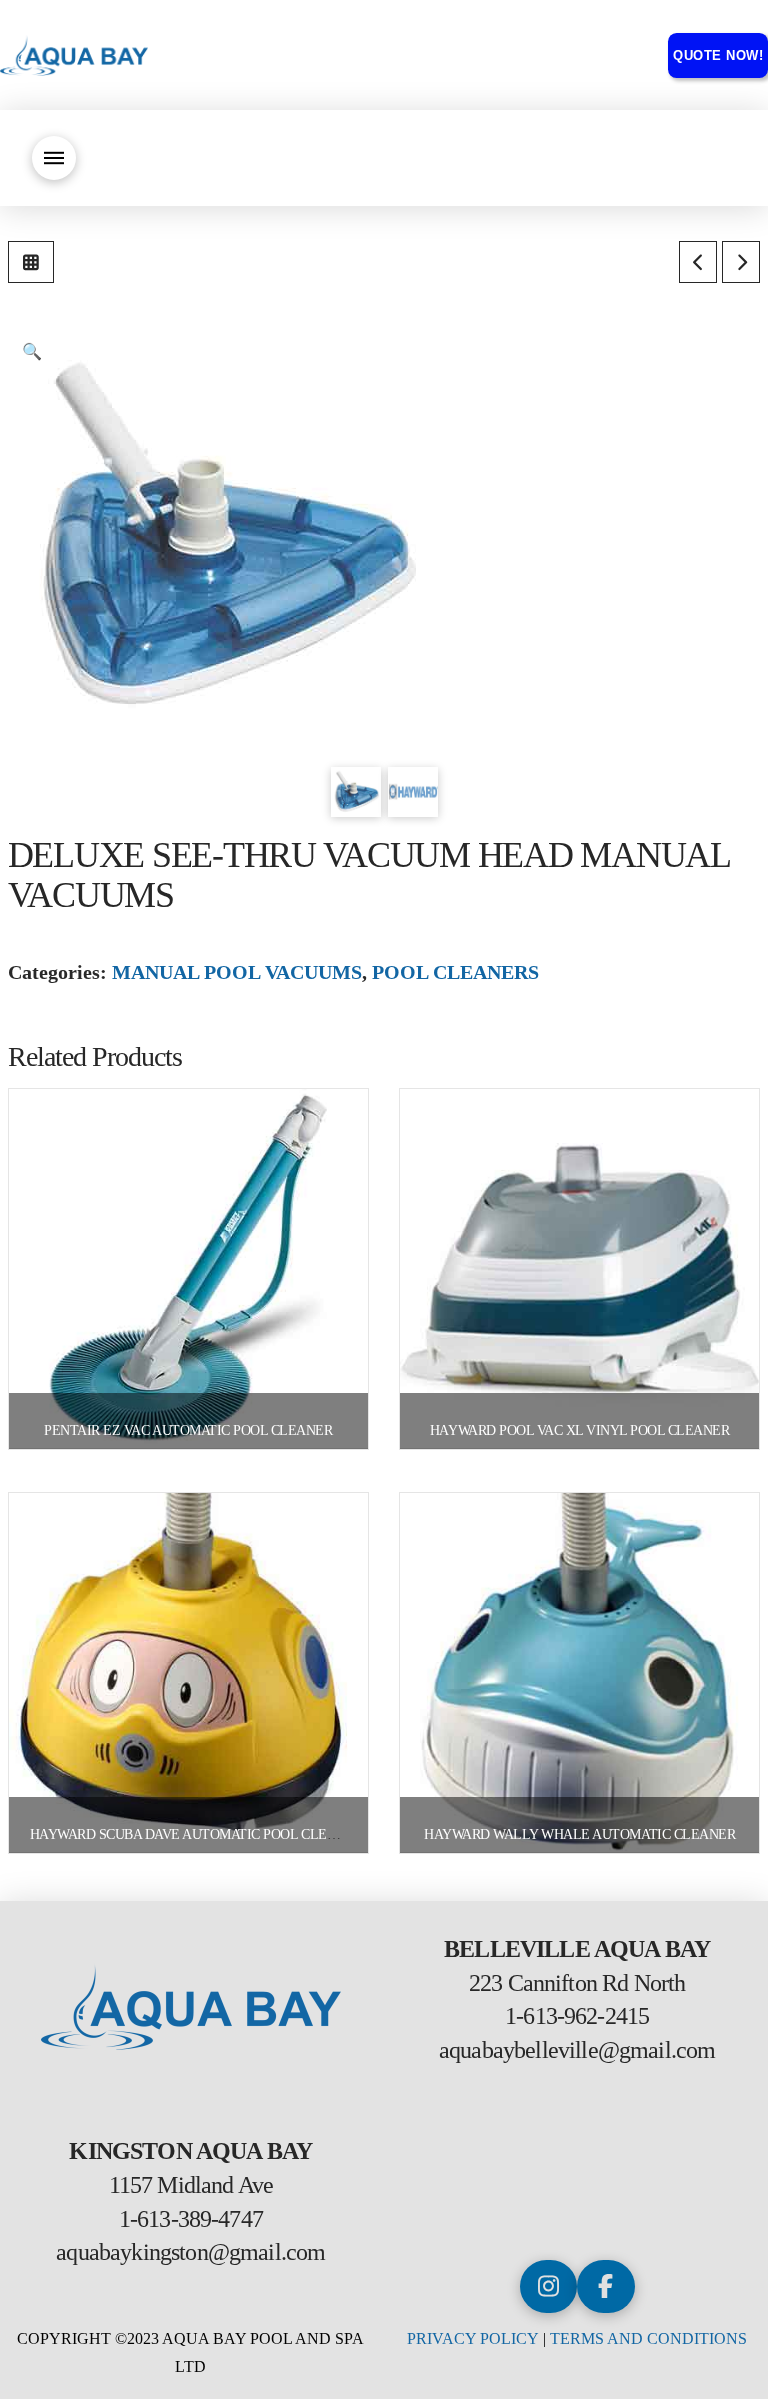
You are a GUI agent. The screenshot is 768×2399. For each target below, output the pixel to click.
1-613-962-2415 (577, 2016)
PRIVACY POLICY (473, 2338)
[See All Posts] (31, 262)
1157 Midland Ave (191, 2185)
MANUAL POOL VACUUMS (237, 972)
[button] (54, 158)
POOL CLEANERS (455, 972)
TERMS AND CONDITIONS (648, 2338)
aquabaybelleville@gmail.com (577, 2050)
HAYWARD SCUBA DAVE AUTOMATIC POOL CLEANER (196, 1834)
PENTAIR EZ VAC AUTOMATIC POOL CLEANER (188, 1430)
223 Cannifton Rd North (577, 1983)
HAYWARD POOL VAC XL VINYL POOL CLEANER (579, 1430)
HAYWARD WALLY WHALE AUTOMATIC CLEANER (579, 1834)
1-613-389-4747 (191, 2219)
